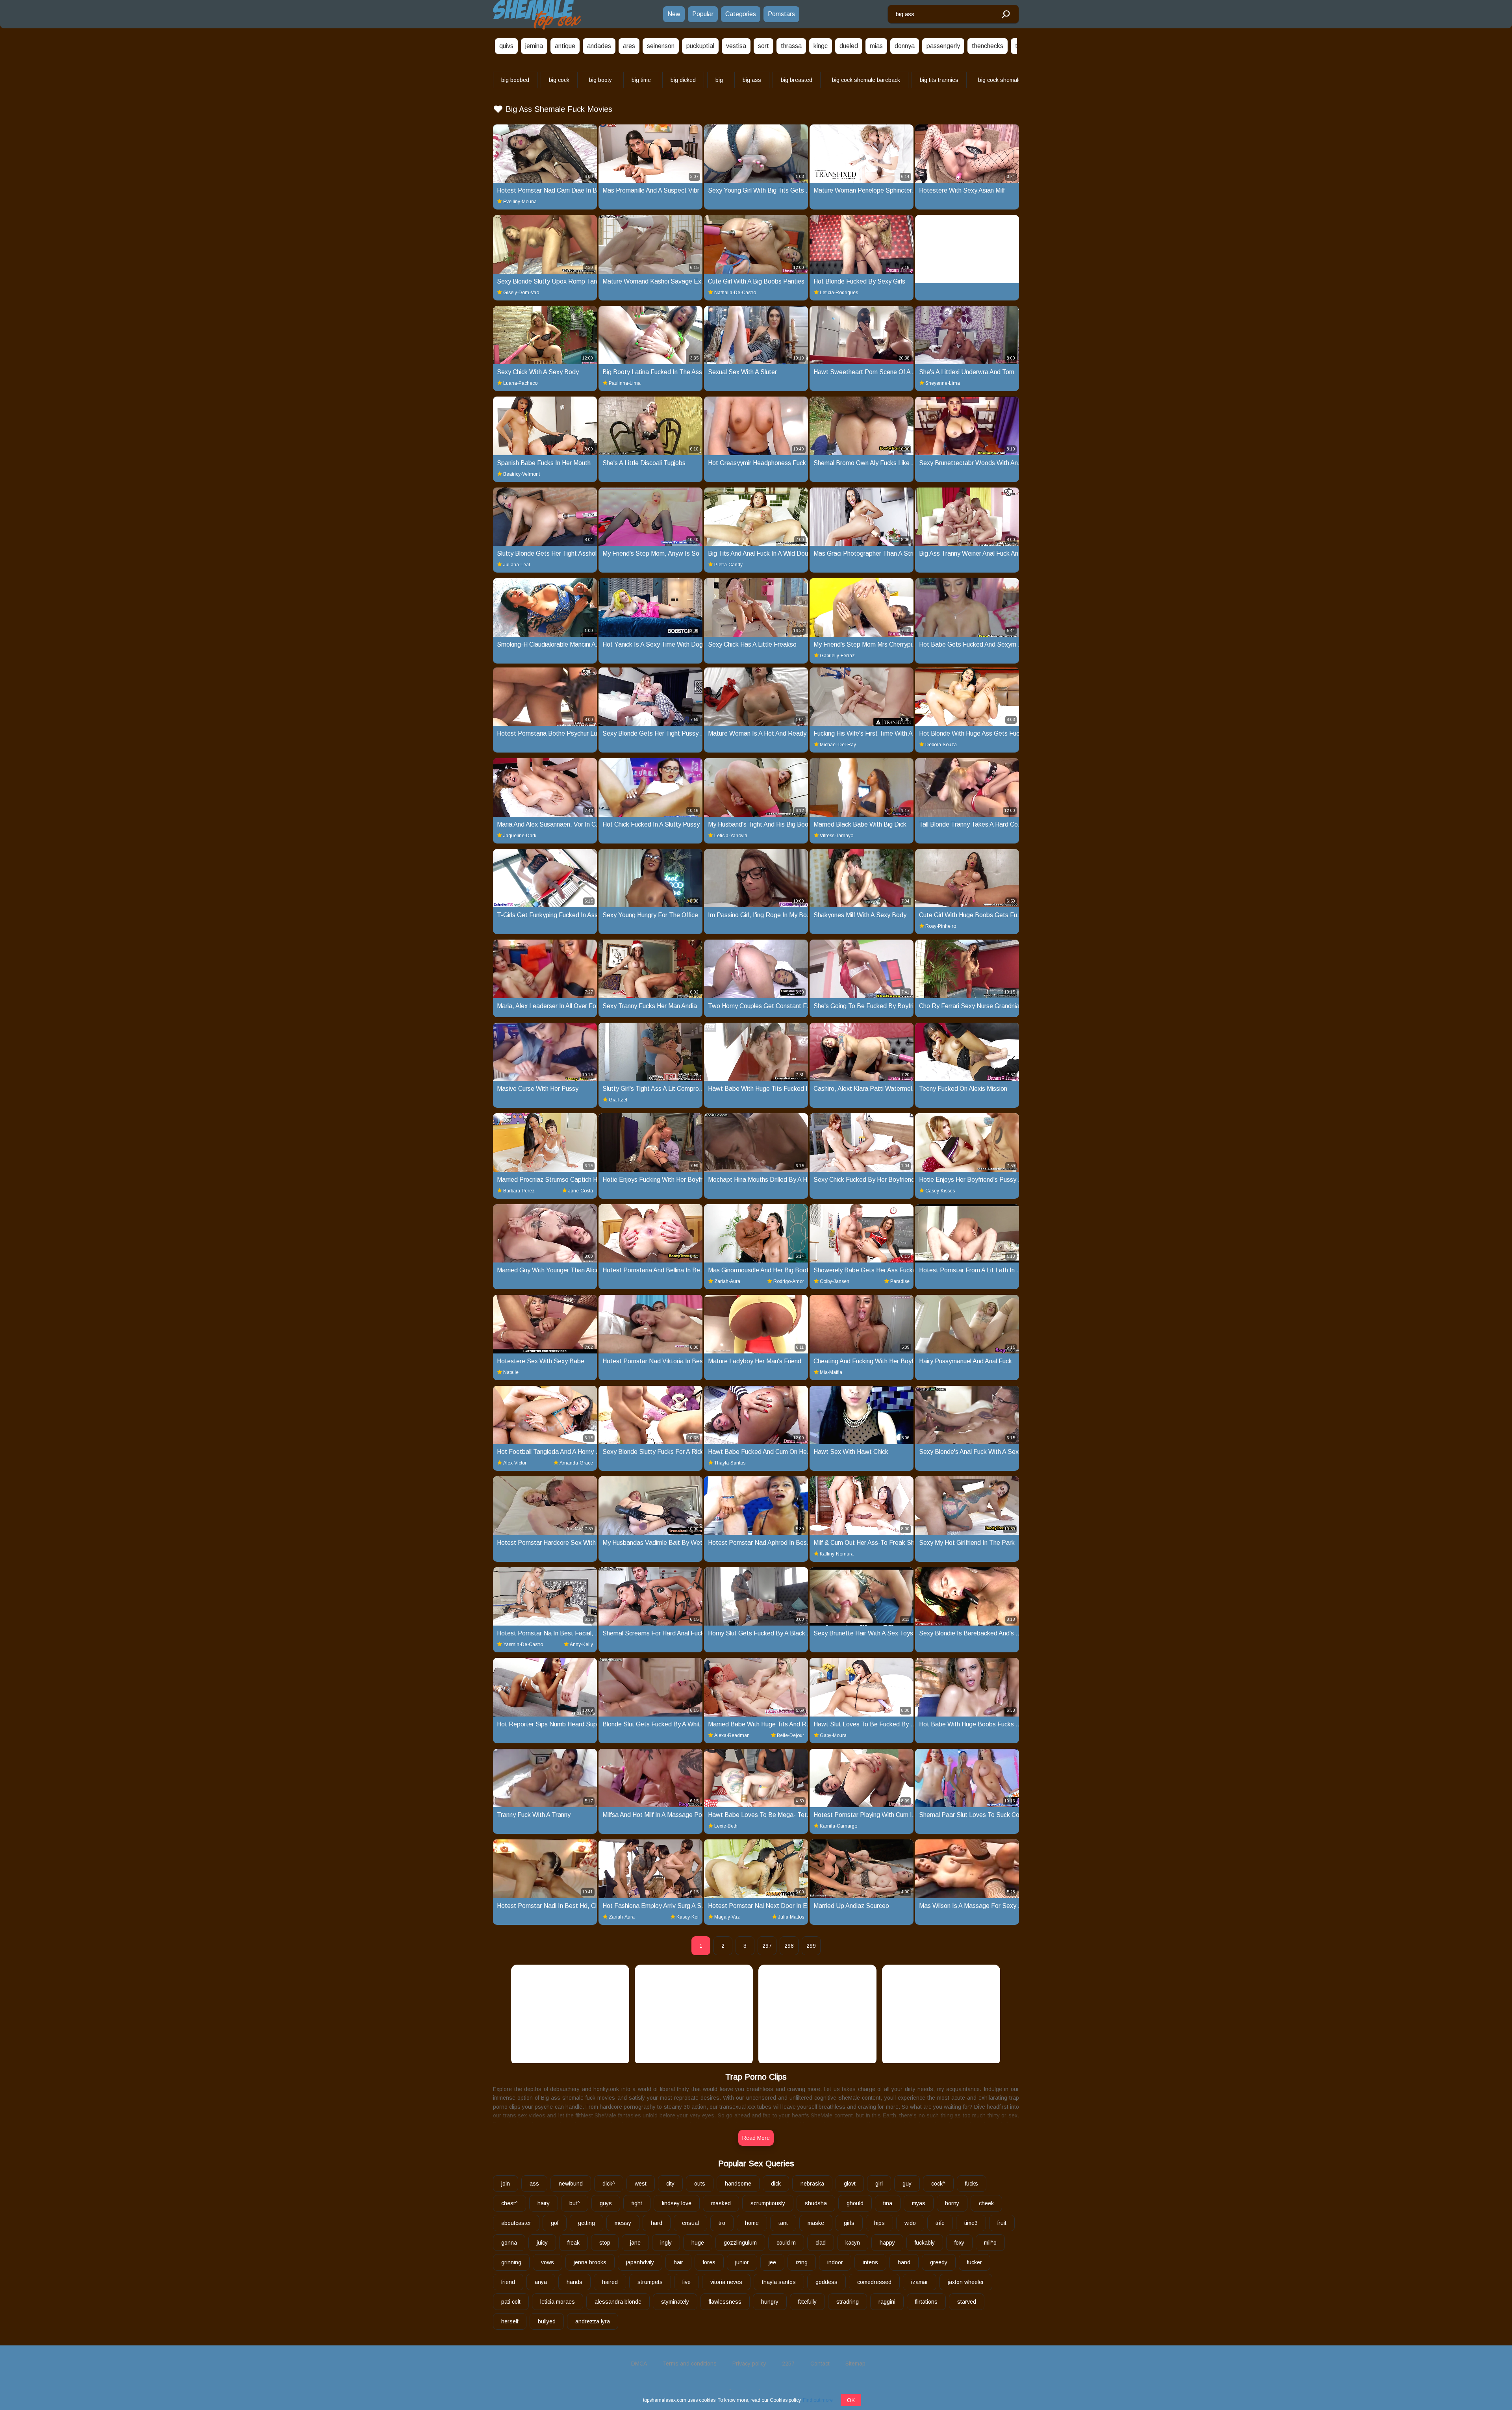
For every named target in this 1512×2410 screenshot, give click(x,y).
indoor (835, 2262)
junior (742, 2262)
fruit (1002, 2223)
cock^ (938, 2184)
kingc (821, 46)
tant (783, 2223)
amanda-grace (576, 1463)
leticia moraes (558, 2302)
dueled (849, 46)
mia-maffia (831, 1372)
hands (574, 2282)
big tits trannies (939, 80)
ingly (666, 2243)
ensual (690, 2223)
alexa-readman (732, 1735)
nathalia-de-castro (735, 293)
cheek (986, 2203)
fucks (972, 2184)
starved (967, 2302)
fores (709, 2262)
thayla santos (779, 2282)
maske (816, 2223)
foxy (959, 2243)
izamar (920, 2282)
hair (678, 2262)
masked (721, 2203)
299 (811, 1946)
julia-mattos (791, 1917)
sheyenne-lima (943, 383)
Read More (756, 2138)
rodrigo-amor (789, 1281)
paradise (900, 1281)
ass (534, 2184)
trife (940, 2223)
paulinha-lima (625, 383)
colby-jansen (835, 1281)
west (641, 2184)
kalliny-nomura (837, 1554)
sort (763, 46)
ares (629, 46)
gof (555, 2223)
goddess (826, 2282)
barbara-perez (519, 1191)
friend (508, 2282)
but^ (575, 2203)
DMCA (639, 2364)
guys (606, 2203)
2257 (788, 2364)
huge (698, 2243)
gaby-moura (833, 1735)
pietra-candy (728, 565)
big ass (752, 80)
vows (548, 2262)
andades (599, 46)
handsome (738, 2184)
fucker (975, 2262)
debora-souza (941, 745)
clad (821, 2243)
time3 (971, 2223)
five (687, 2282)
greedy (939, 2262)
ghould (855, 2203)
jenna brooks (590, 2262)
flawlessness (725, 2302)
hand (904, 2262)
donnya (905, 46)
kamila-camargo (838, 1826)
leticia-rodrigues (839, 293)
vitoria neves (726, 2282)
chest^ (510, 2203)
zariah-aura (727, 1281)
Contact (820, 2364)
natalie (511, 1372)
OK (851, 2400)
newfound (571, 2184)
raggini (887, 2302)
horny (952, 2203)
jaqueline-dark (520, 836)
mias (876, 46)
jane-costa (581, 1191)
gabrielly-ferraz (837, 656)
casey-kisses (940, 1191)
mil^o (990, 2243)
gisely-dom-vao (521, 293)
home (752, 2223)
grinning (511, 2262)
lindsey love (677, 2203)
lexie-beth (726, 1826)
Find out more (818, 2400)
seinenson (661, 46)
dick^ (609, 2184)
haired (610, 2282)
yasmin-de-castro (523, 1644)
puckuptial (700, 46)
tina (888, 2203)
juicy (542, 2243)
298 (789, 1946)
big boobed (515, 80)
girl (879, 2184)
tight (637, 2203)
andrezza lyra (593, 2321)
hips (879, 2223)
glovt (850, 2184)
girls (849, 2223)
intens (870, 2262)
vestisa (736, 46)
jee (772, 2262)
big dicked (683, 80)
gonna (509, 2243)
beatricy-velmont (522, 474)
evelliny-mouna (520, 202)
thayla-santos (730, 1463)
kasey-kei (687, 1917)
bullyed (547, 2321)
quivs (506, 46)
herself (510, 2321)
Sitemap (855, 2364)
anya (541, 2282)
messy (623, 2223)
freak (573, 2243)
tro (722, 2223)
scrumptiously (768, 2203)
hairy (544, 2203)
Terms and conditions (690, 2364)
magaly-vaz (727, 1917)
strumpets (650, 2282)
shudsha (816, 2203)
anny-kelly (581, 1644)
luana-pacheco (520, 383)
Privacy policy (749, 2364)
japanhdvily (640, 2262)
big (719, 80)
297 (767, 1946)
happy (887, 2243)
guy (907, 2184)
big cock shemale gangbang (1013, 80)
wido (910, 2223)
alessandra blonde (618, 2302)
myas (919, 2203)
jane (635, 2243)
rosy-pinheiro (941, 926)
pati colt (511, 2302)
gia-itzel (618, 1100)
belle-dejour (790, 1735)
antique (565, 46)
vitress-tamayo (837, 836)
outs (700, 2184)
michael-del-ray (838, 745)
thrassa (791, 46)
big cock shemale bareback (866, 80)
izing (802, 2262)
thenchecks (988, 46)
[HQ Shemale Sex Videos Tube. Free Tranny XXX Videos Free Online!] (537, 14)
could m (786, 2243)
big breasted (797, 80)
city (670, 2184)
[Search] (1005, 15)
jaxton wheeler (966, 2282)
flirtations (926, 2302)
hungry (770, 2302)
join (506, 2184)
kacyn (853, 2243)
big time (641, 80)
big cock (559, 80)
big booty (600, 80)
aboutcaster (516, 2223)
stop (605, 2243)
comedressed (874, 2282)
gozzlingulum (740, 2243)
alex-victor (515, 1463)
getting (586, 2223)
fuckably (925, 2243)
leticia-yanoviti (731, 836)
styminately (675, 2302)
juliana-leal (517, 565)
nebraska (812, 2184)
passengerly (943, 46)
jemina (534, 46)
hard (657, 2223)
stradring (848, 2302)
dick (776, 2184)
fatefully (807, 2302)
